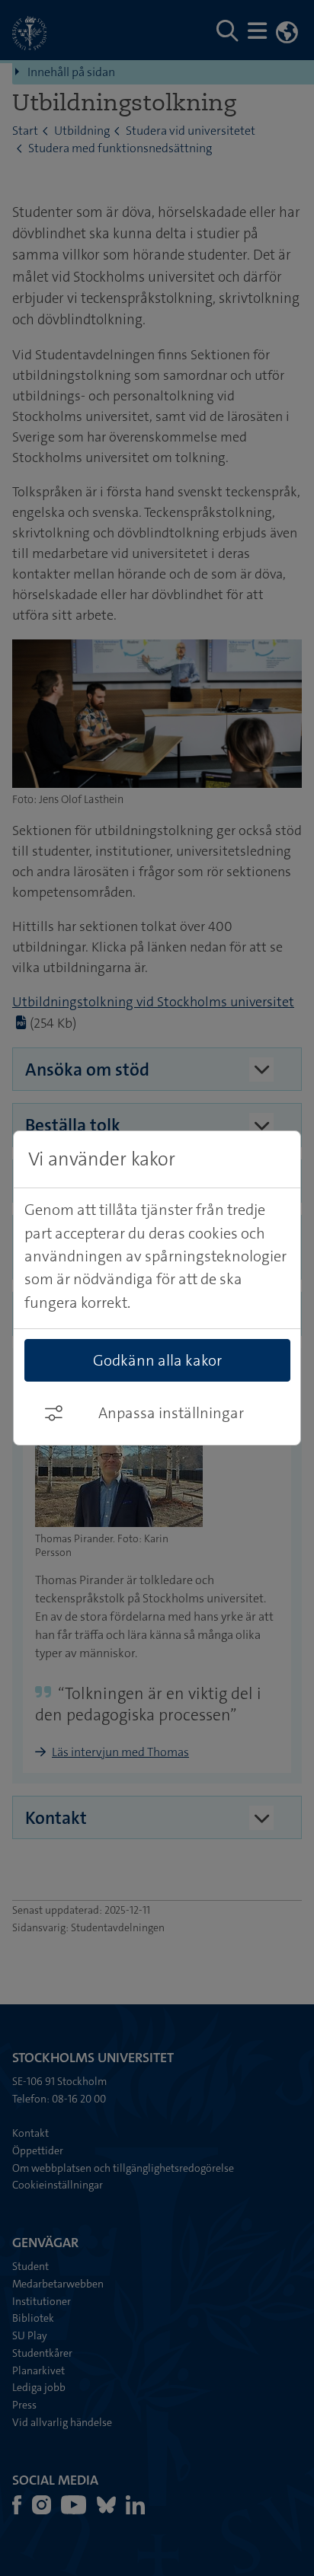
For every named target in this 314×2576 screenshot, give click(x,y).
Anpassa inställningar (171, 1413)
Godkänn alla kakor (157, 1360)
